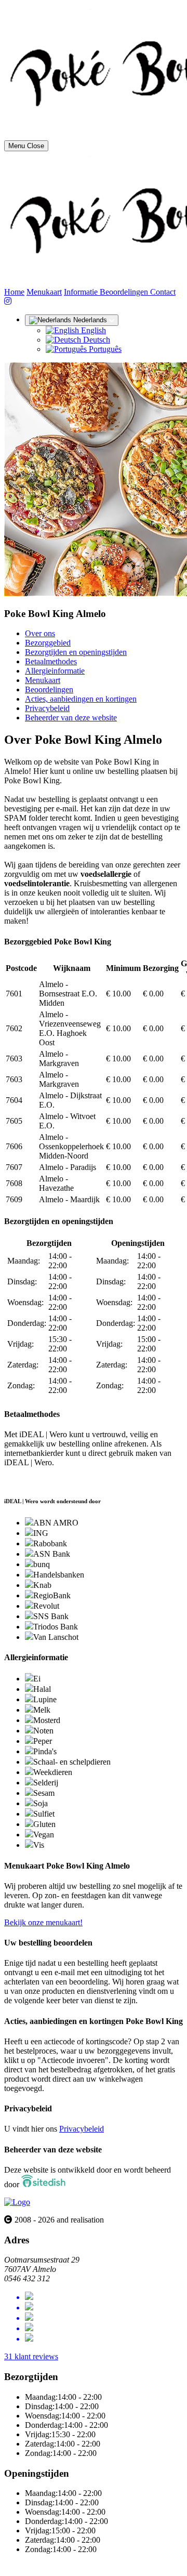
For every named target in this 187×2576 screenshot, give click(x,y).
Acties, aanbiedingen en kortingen (81, 699)
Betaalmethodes (51, 661)
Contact (163, 292)
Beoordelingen (125, 292)
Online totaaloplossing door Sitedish (63, 2567)
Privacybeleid (47, 708)
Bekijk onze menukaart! (43, 1922)
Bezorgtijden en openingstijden (76, 652)
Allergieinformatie (55, 671)
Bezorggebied (48, 643)
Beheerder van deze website (71, 718)
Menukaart (44, 292)
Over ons (40, 633)
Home (14, 292)
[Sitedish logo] (17, 2202)
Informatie (82, 292)
